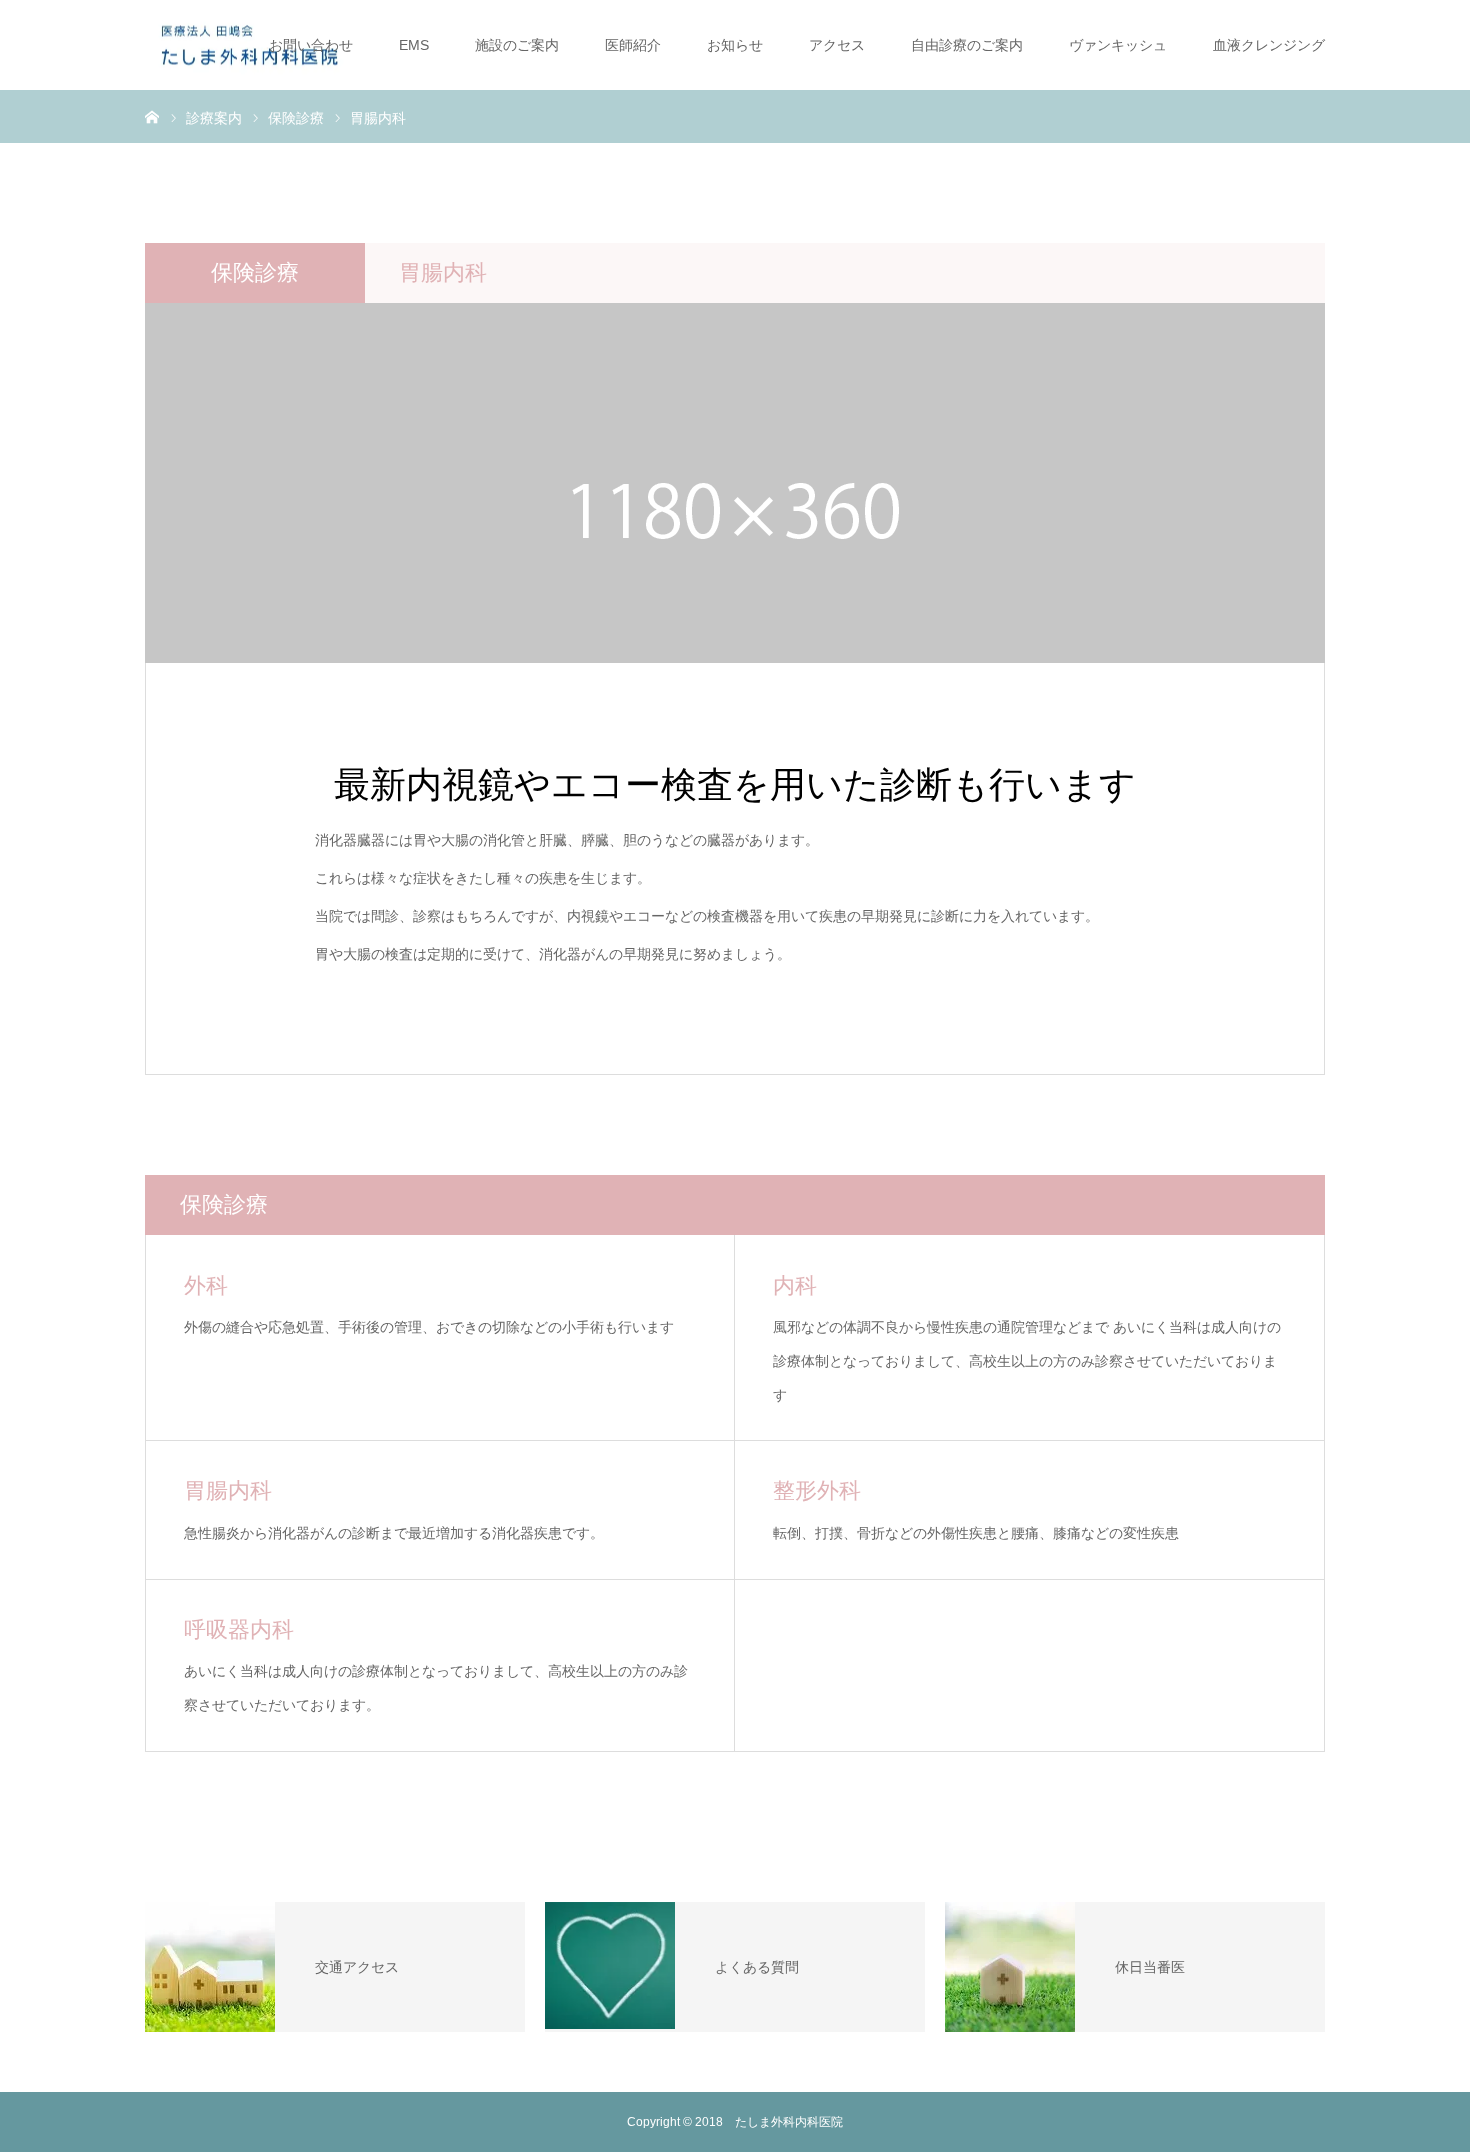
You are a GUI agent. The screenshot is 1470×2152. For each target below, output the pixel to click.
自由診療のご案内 (967, 45)
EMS (414, 45)
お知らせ (735, 45)
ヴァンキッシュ (1118, 45)
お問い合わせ (311, 45)
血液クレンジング (1269, 45)
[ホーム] (152, 116)
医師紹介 (633, 45)
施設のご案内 (517, 45)
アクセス (837, 45)
